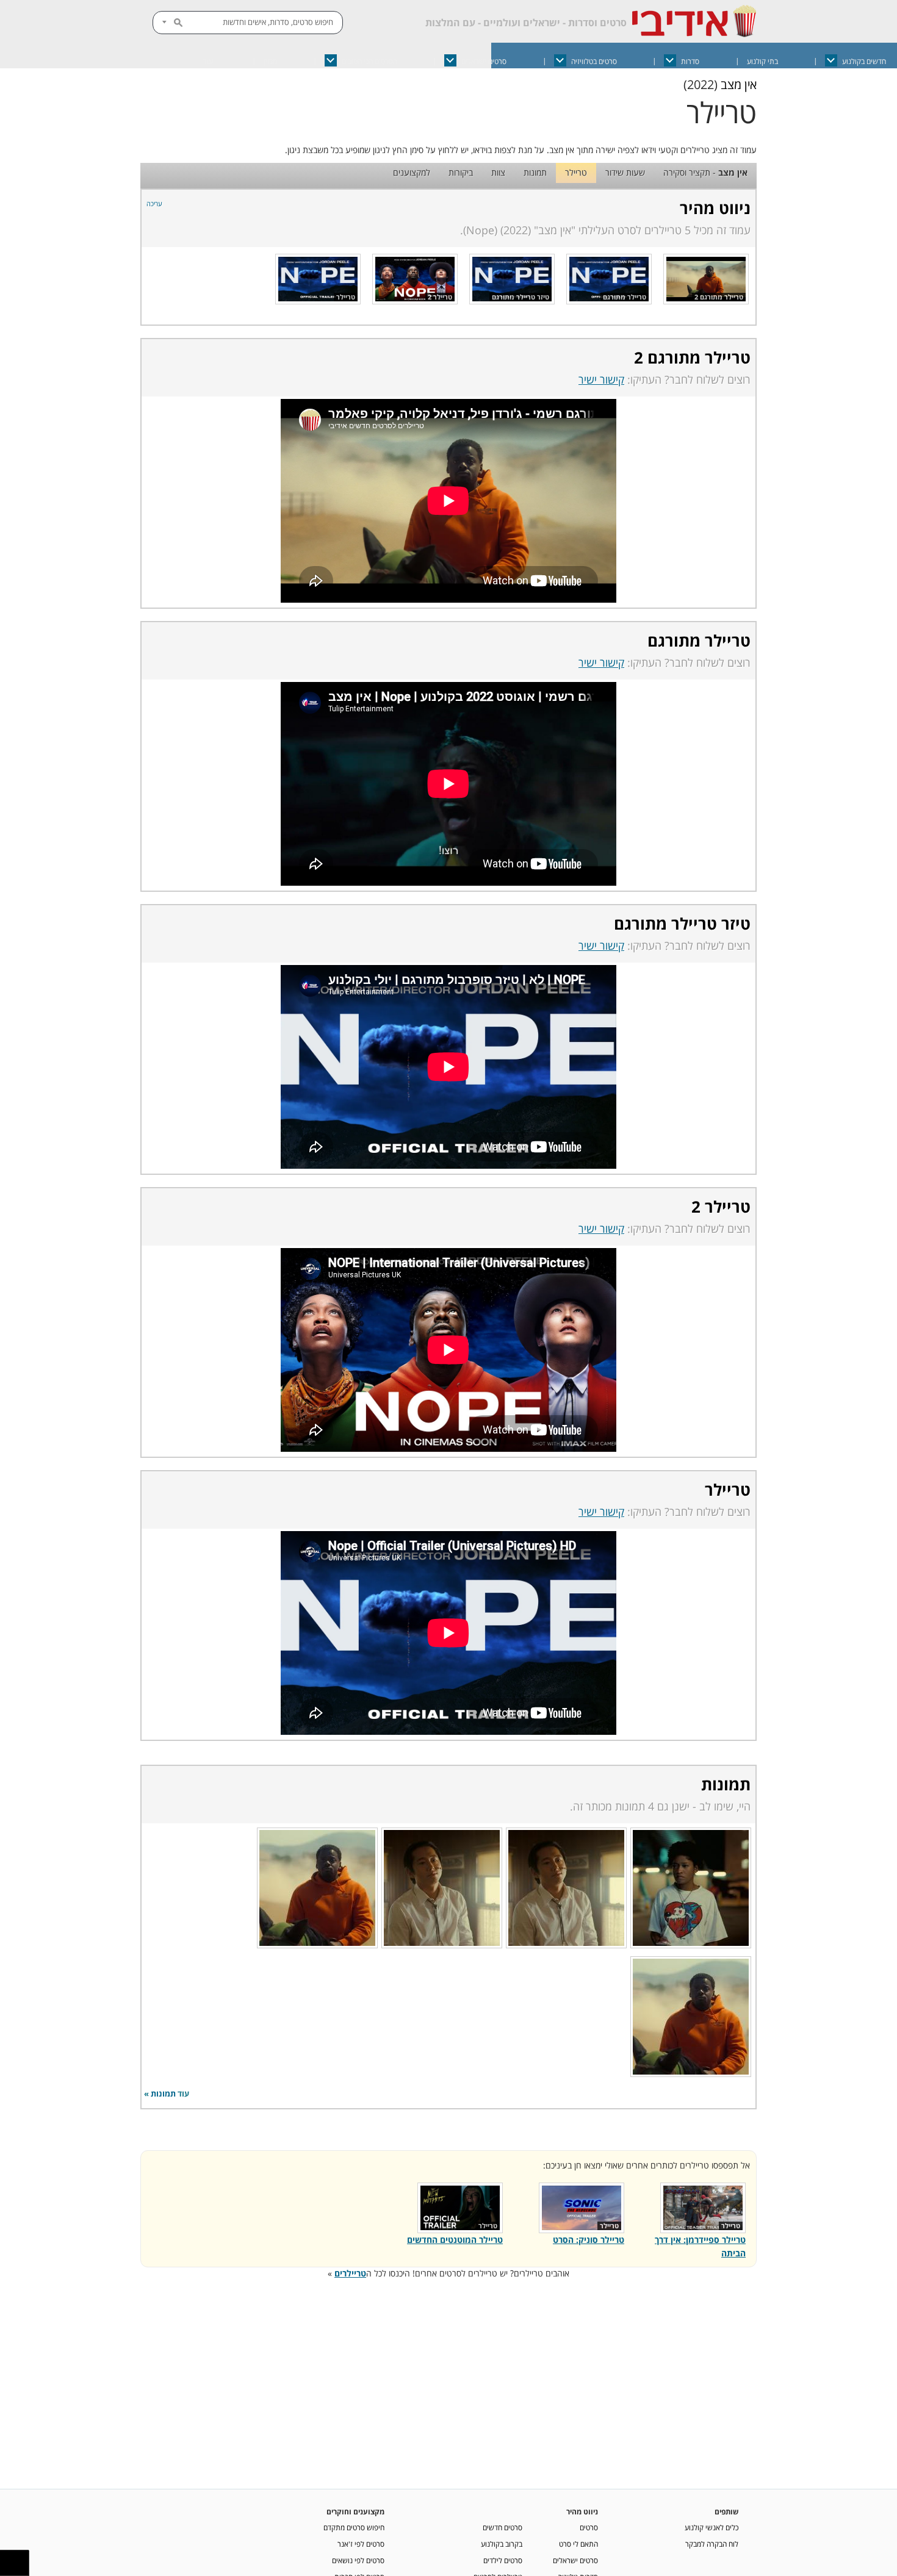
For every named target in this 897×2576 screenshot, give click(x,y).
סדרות (690, 61)
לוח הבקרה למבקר (712, 2544)
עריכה (154, 203)
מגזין (270, 61)
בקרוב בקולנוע (502, 2544)
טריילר (576, 172)
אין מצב (739, 84)
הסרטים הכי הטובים (369, 61)
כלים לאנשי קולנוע (711, 2527)
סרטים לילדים (503, 2560)
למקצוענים (412, 172)
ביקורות (461, 172)
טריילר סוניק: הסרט (589, 2240)
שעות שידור (625, 172)
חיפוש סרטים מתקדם (354, 2527)
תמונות (535, 172)
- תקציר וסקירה (705, 172)
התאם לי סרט (578, 2544)
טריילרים (350, 2273)
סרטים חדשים (503, 2527)
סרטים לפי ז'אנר (361, 2544)
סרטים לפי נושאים (358, 2560)
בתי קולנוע (762, 61)
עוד (208, 61)
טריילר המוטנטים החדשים (455, 2240)
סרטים (589, 2527)
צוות (498, 172)
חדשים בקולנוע (864, 61)
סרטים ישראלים (484, 61)
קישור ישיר (601, 379)
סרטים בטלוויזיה (594, 61)
